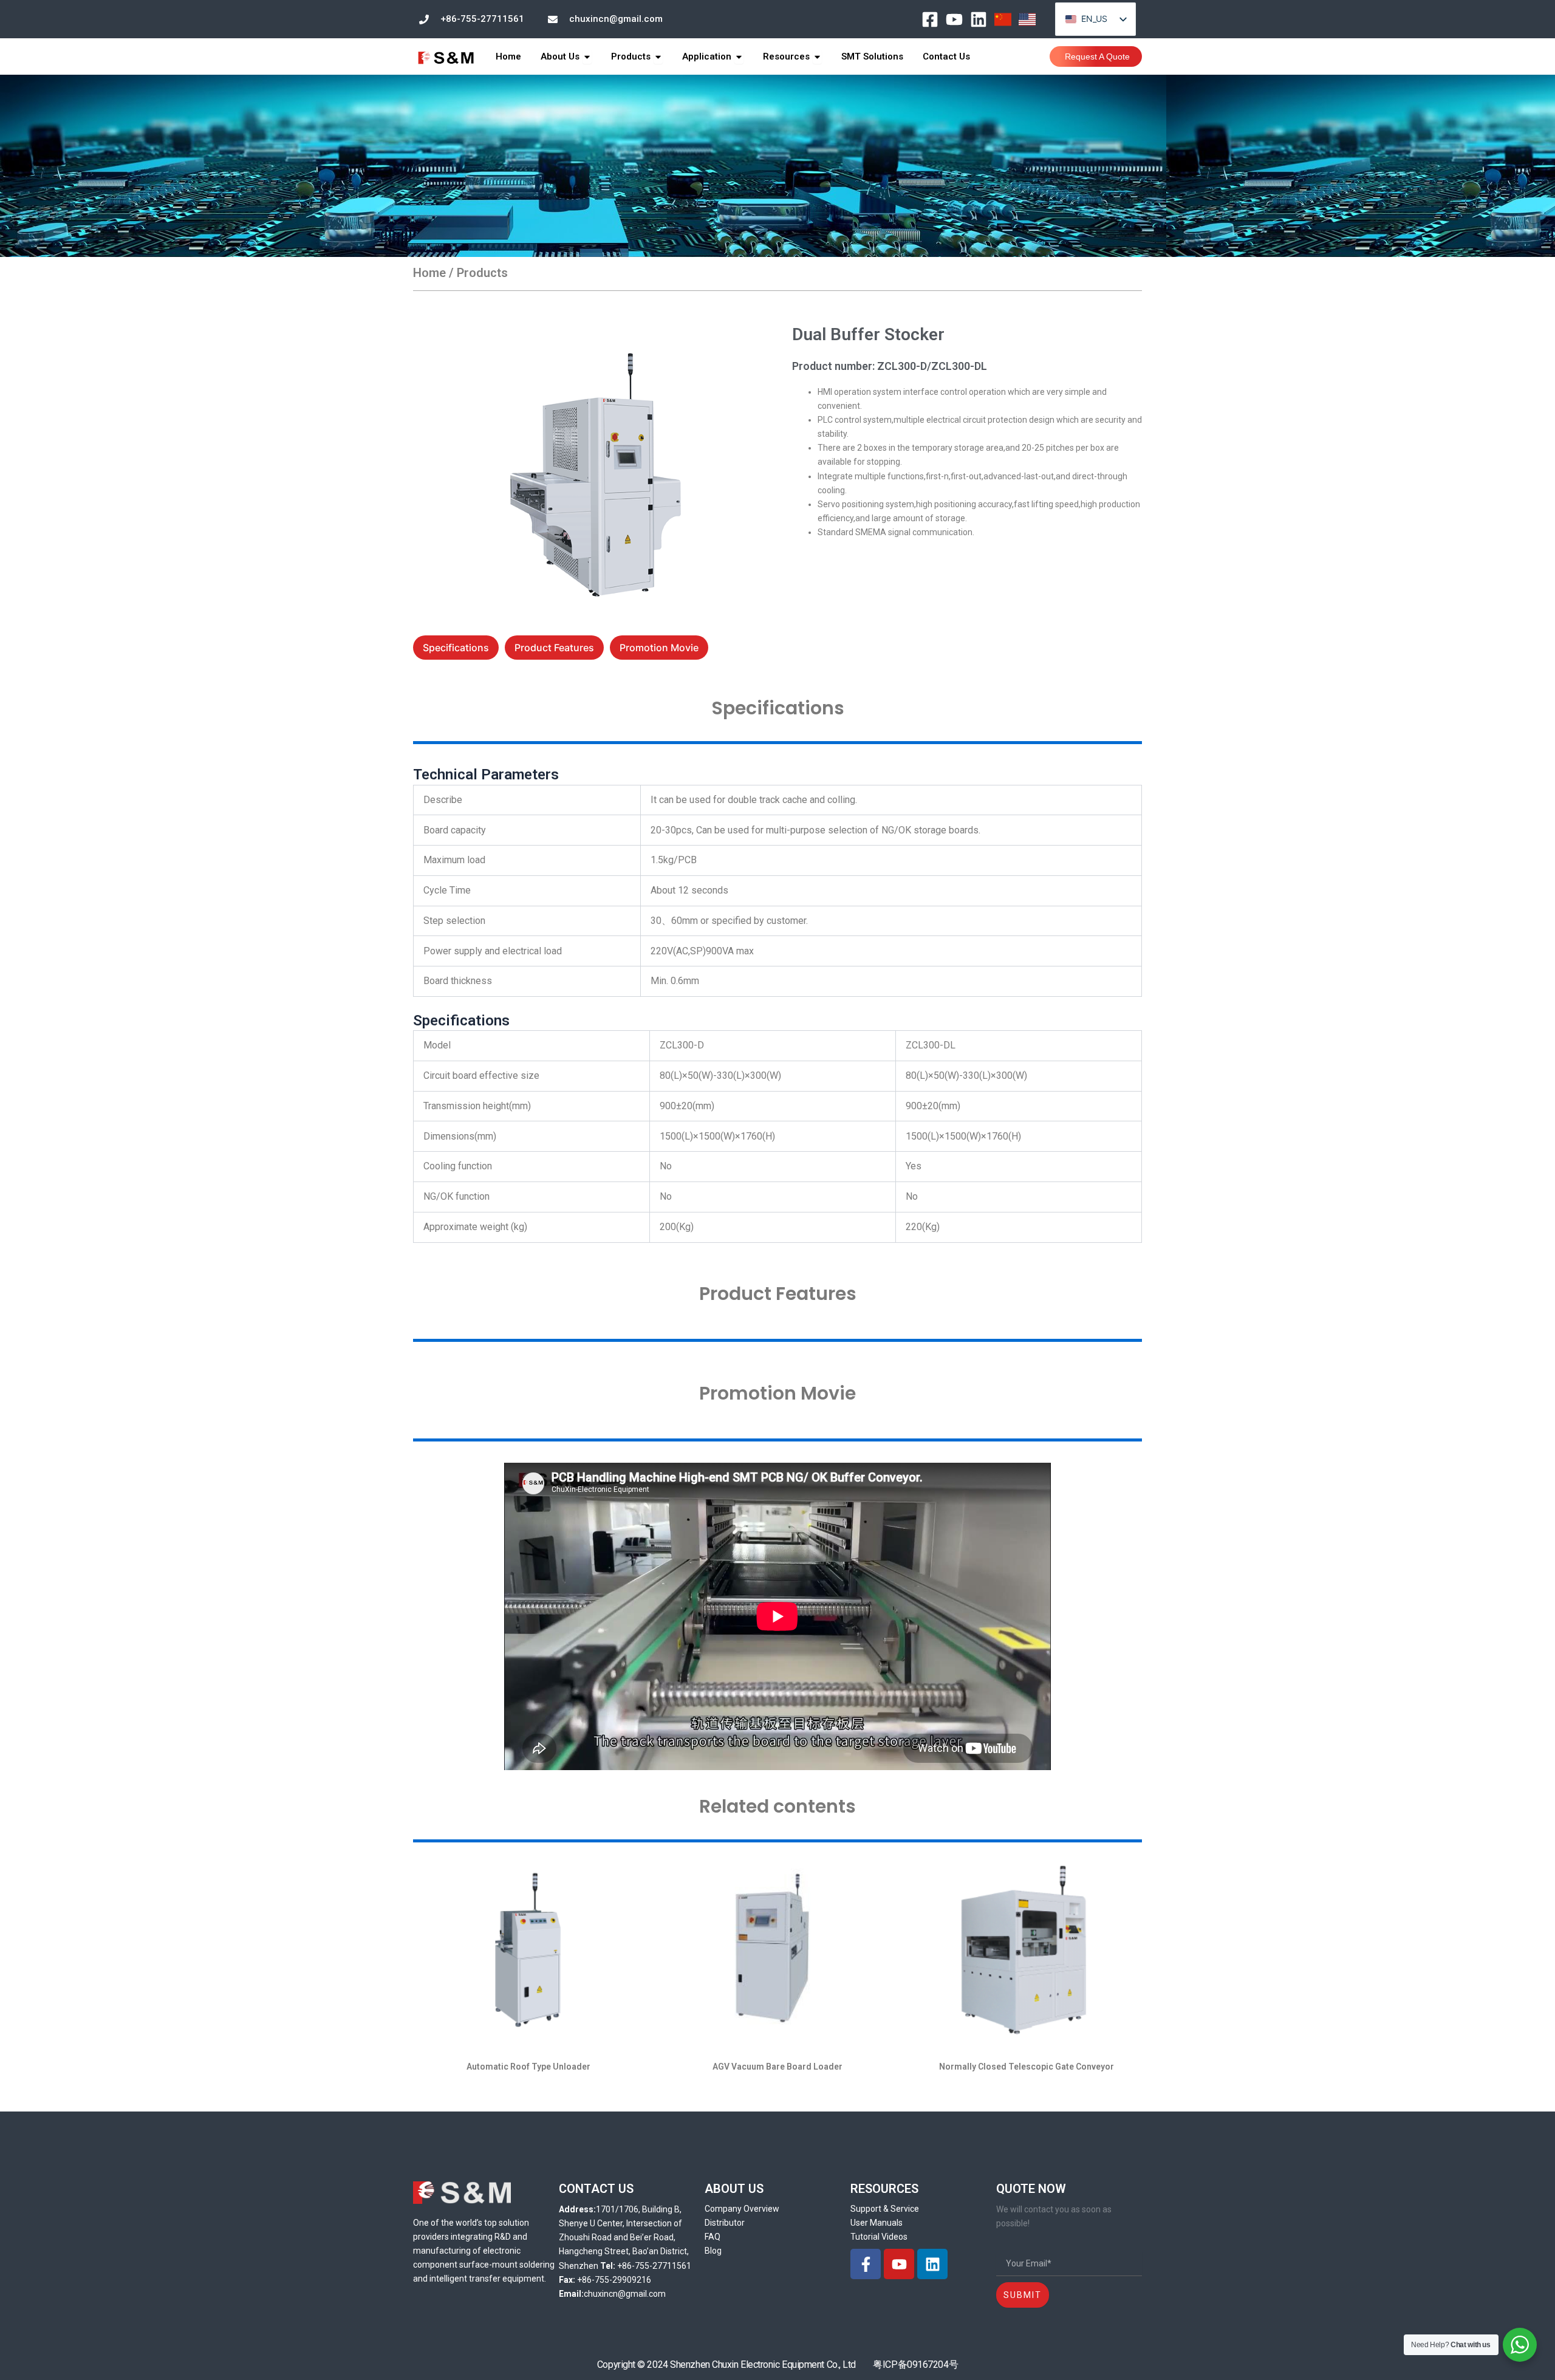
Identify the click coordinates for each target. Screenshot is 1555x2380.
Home (429, 273)
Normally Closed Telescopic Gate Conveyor (1027, 2067)
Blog (713, 2251)
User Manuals (877, 2223)
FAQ (713, 2237)
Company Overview (742, 2209)
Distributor (725, 2223)
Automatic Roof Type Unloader (528, 2067)
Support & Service (885, 2209)
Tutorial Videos (879, 2237)
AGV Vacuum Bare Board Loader (777, 2067)
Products (482, 273)
